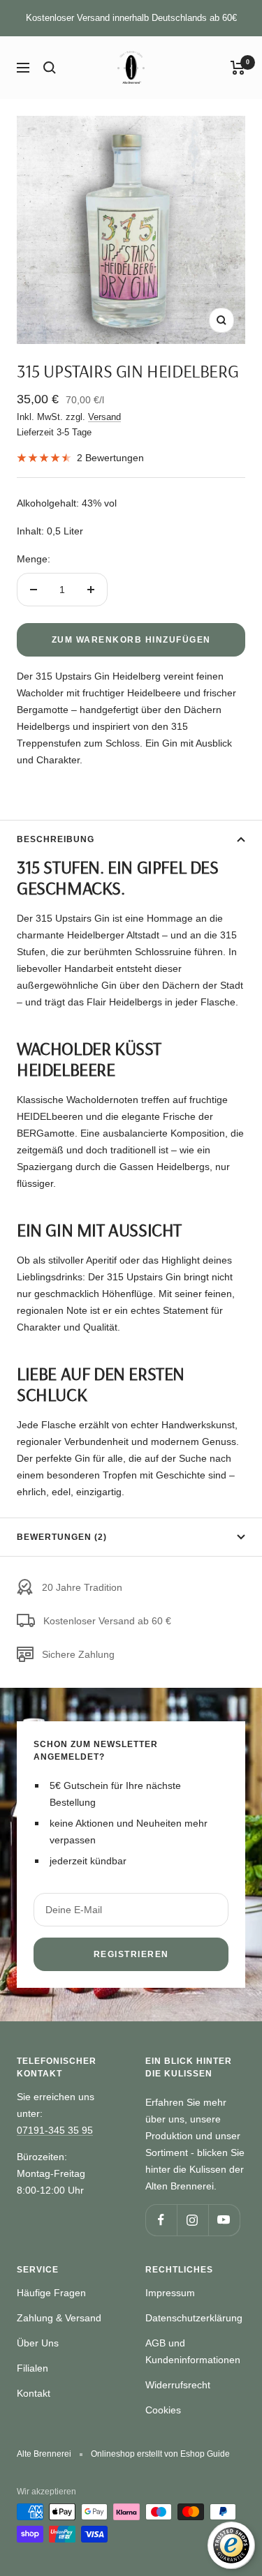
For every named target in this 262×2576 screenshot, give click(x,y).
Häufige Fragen (51, 2293)
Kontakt (34, 2393)
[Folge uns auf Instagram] (192, 2220)
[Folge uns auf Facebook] (161, 2220)
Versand (104, 417)
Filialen (32, 2368)
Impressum (170, 2293)
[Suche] (50, 68)
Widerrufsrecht (178, 2385)
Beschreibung (56, 839)
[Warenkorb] (238, 68)
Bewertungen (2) (62, 1537)
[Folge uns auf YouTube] (224, 2220)
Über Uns (38, 2343)
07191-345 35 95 (55, 2130)
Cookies (163, 2410)
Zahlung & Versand (59, 2318)
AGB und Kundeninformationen (193, 2351)
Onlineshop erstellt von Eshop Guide (160, 2454)
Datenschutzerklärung (194, 2318)
